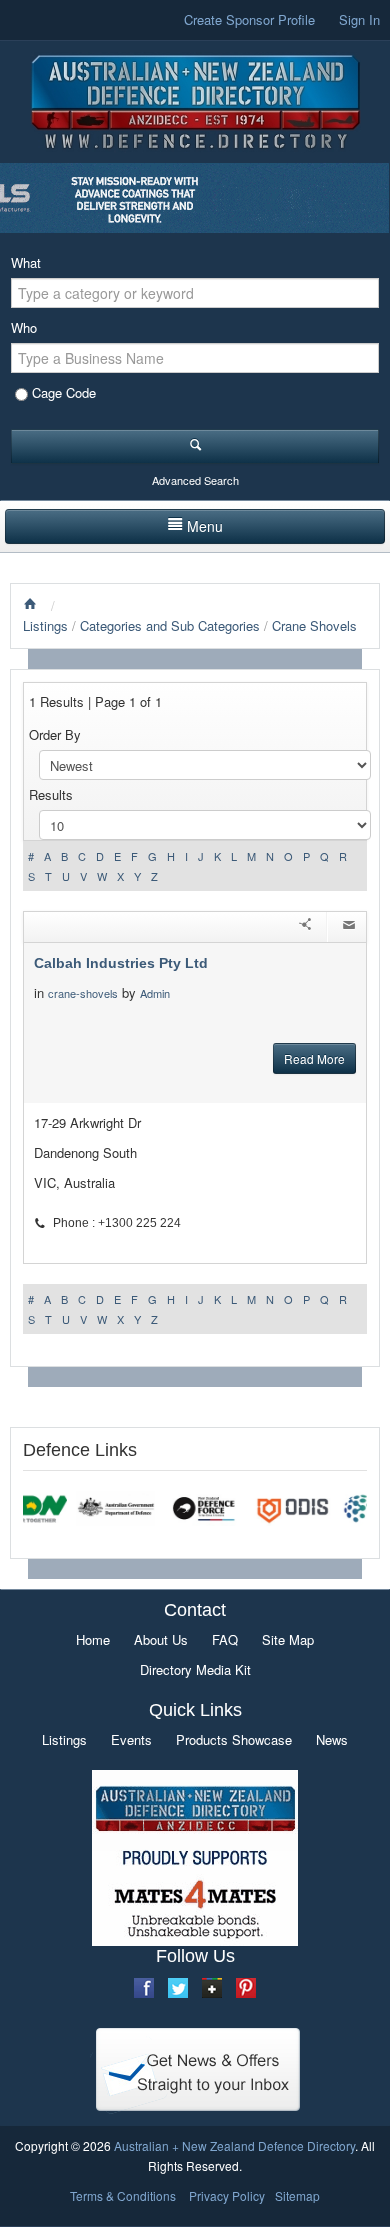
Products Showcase (234, 1739)
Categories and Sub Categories (170, 625)
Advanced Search (195, 480)
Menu (205, 526)
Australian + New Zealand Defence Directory (234, 2145)
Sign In (359, 19)
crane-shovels (83, 993)
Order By (55, 734)
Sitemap (297, 2195)
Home (93, 1639)
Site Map (288, 1639)
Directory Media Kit (195, 1669)
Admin (156, 993)
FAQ (225, 1639)
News (332, 1739)
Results (51, 794)
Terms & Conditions (123, 2195)
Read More (314, 1058)
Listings (45, 625)
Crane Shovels (314, 625)
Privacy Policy (227, 2195)
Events (131, 1739)
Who (24, 327)
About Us (161, 1639)
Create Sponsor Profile (249, 19)
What (26, 262)
